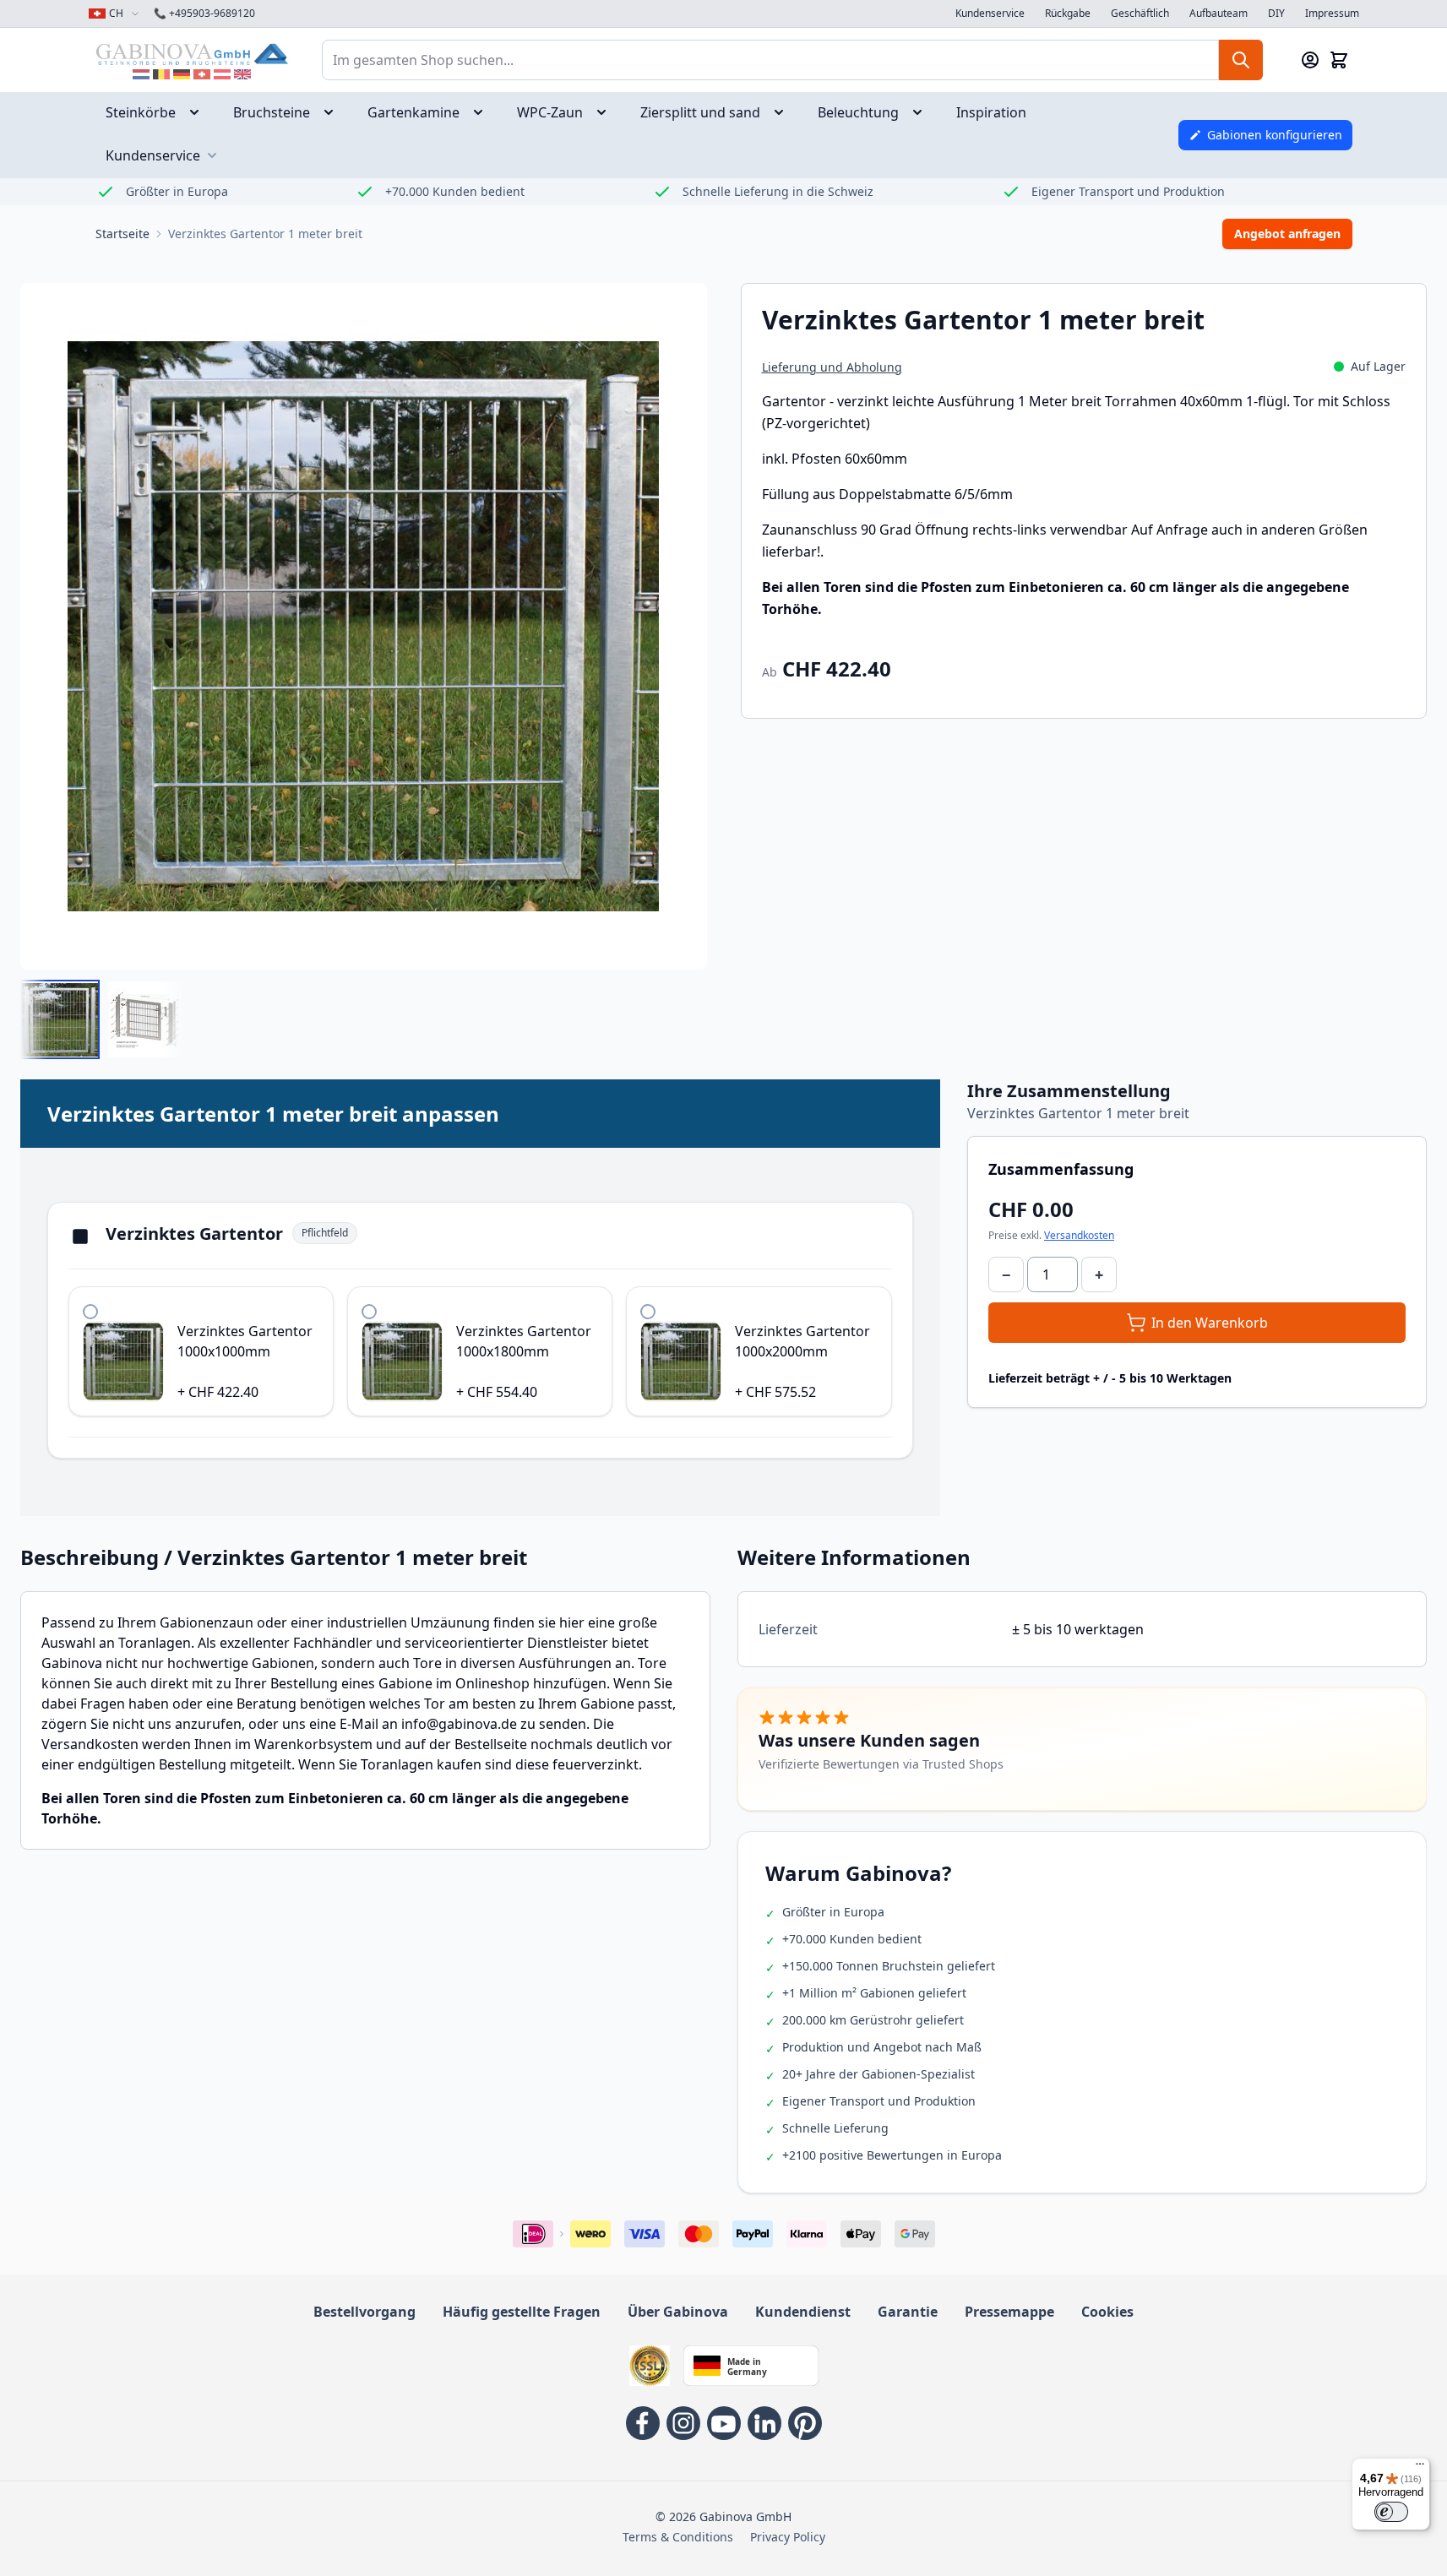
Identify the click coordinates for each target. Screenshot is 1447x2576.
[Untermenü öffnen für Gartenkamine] (483, 112)
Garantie (908, 2312)
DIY (1276, 14)
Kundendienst (803, 2312)
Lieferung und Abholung (832, 367)
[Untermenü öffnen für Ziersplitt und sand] (784, 112)
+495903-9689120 (204, 14)
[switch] (1391, 2512)
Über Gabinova (678, 2312)
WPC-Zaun (550, 112)
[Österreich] (222, 74)
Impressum (1332, 14)
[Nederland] (141, 74)
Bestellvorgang (364, 2312)
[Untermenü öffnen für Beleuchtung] (922, 112)
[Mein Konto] (1310, 60)
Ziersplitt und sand (700, 112)
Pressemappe (1009, 2312)
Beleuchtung (858, 112)
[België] (161, 74)
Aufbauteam (1219, 14)
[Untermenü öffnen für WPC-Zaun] (607, 112)
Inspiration (991, 112)
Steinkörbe (141, 112)
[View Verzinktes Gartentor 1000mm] (146, 1019)
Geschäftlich (1140, 14)
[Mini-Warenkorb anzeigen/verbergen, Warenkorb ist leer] (1339, 60)
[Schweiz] (202, 74)
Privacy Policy (788, 2537)
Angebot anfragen (1287, 234)
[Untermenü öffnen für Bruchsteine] (334, 112)
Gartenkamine (413, 112)
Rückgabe (1068, 14)
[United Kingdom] (242, 74)
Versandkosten (1079, 1235)
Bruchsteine (272, 112)
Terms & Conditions (678, 2537)
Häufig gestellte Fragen (522, 2312)
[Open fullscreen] (364, 626)
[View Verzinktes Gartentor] (60, 1019)
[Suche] (1241, 60)
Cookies (1107, 2312)
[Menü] (1420, 2468)
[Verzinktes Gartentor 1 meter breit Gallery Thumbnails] (103, 1019)
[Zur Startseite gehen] (192, 54)
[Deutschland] (182, 74)
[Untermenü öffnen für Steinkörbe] (199, 112)
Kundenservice (990, 14)
